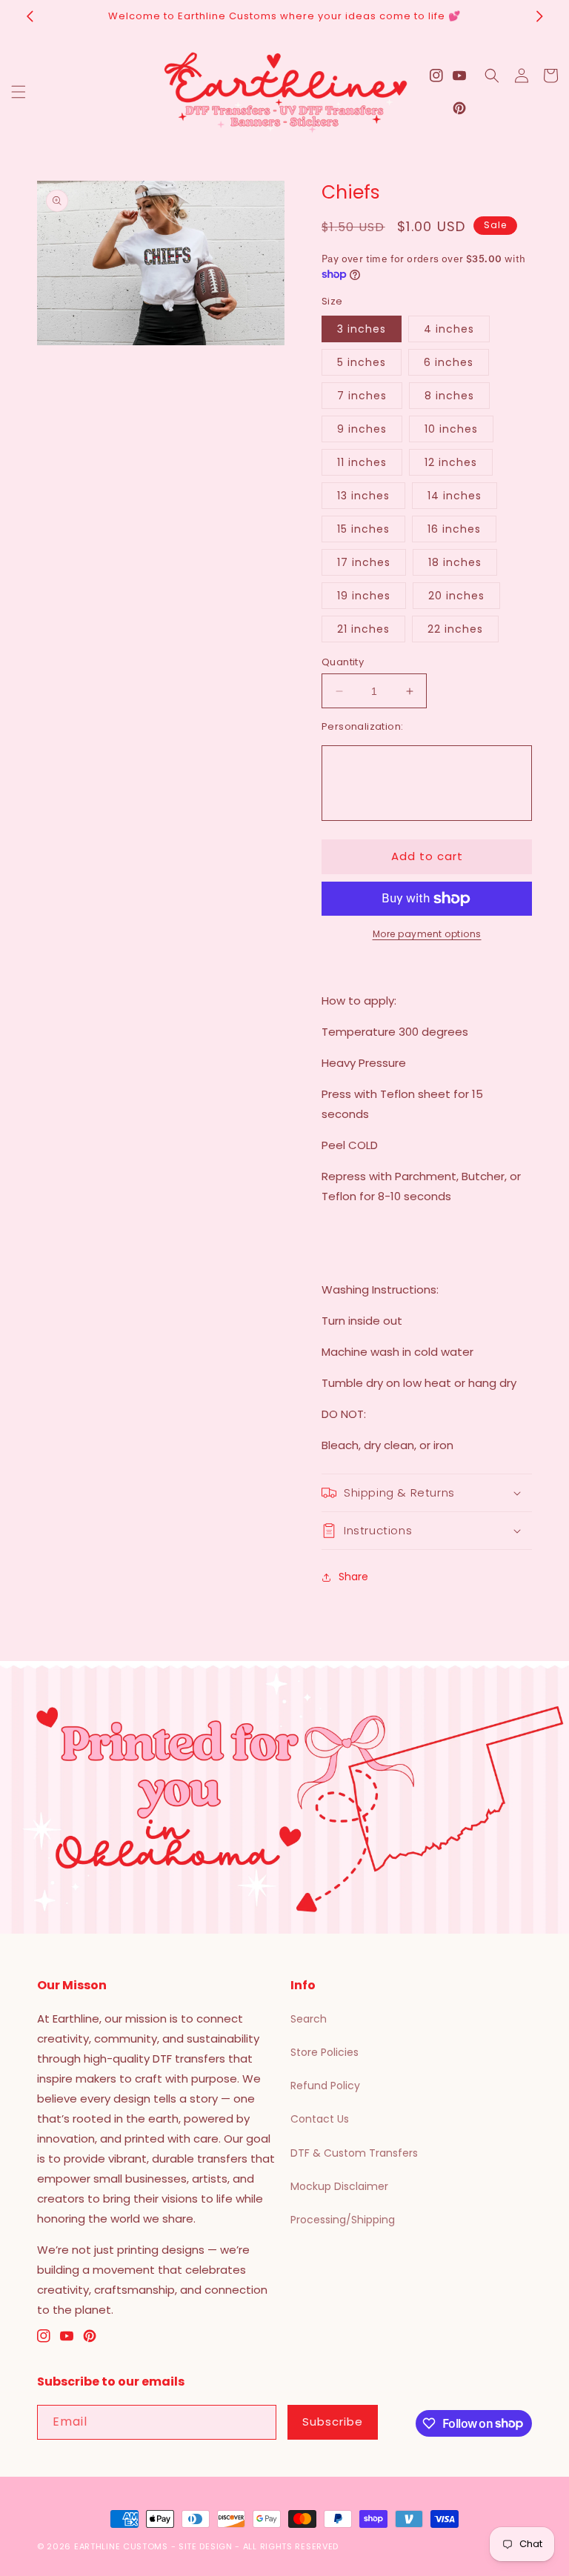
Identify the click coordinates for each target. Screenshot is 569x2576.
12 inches (451, 462)
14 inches (455, 496)
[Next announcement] (539, 16)
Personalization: (362, 726)
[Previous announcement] (30, 16)
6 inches (449, 362)
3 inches (362, 329)
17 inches (364, 562)
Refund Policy (325, 2086)
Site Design (206, 2546)
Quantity (343, 662)
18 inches (455, 562)
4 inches (449, 329)
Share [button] (353, 1577)
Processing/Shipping (343, 2220)
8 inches (449, 396)
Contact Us (320, 2119)
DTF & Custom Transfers (354, 2153)
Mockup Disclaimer (339, 2186)
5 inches (362, 362)
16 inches (454, 529)
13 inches (363, 496)
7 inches (362, 396)
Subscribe (333, 2422)
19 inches (364, 596)
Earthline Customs (121, 2546)
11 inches (362, 462)
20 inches (456, 596)
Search (309, 2019)
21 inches (363, 629)
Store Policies (325, 2052)
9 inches (362, 429)
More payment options (427, 934)
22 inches (455, 629)
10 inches (451, 429)
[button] (19, 92)
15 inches (363, 529)
